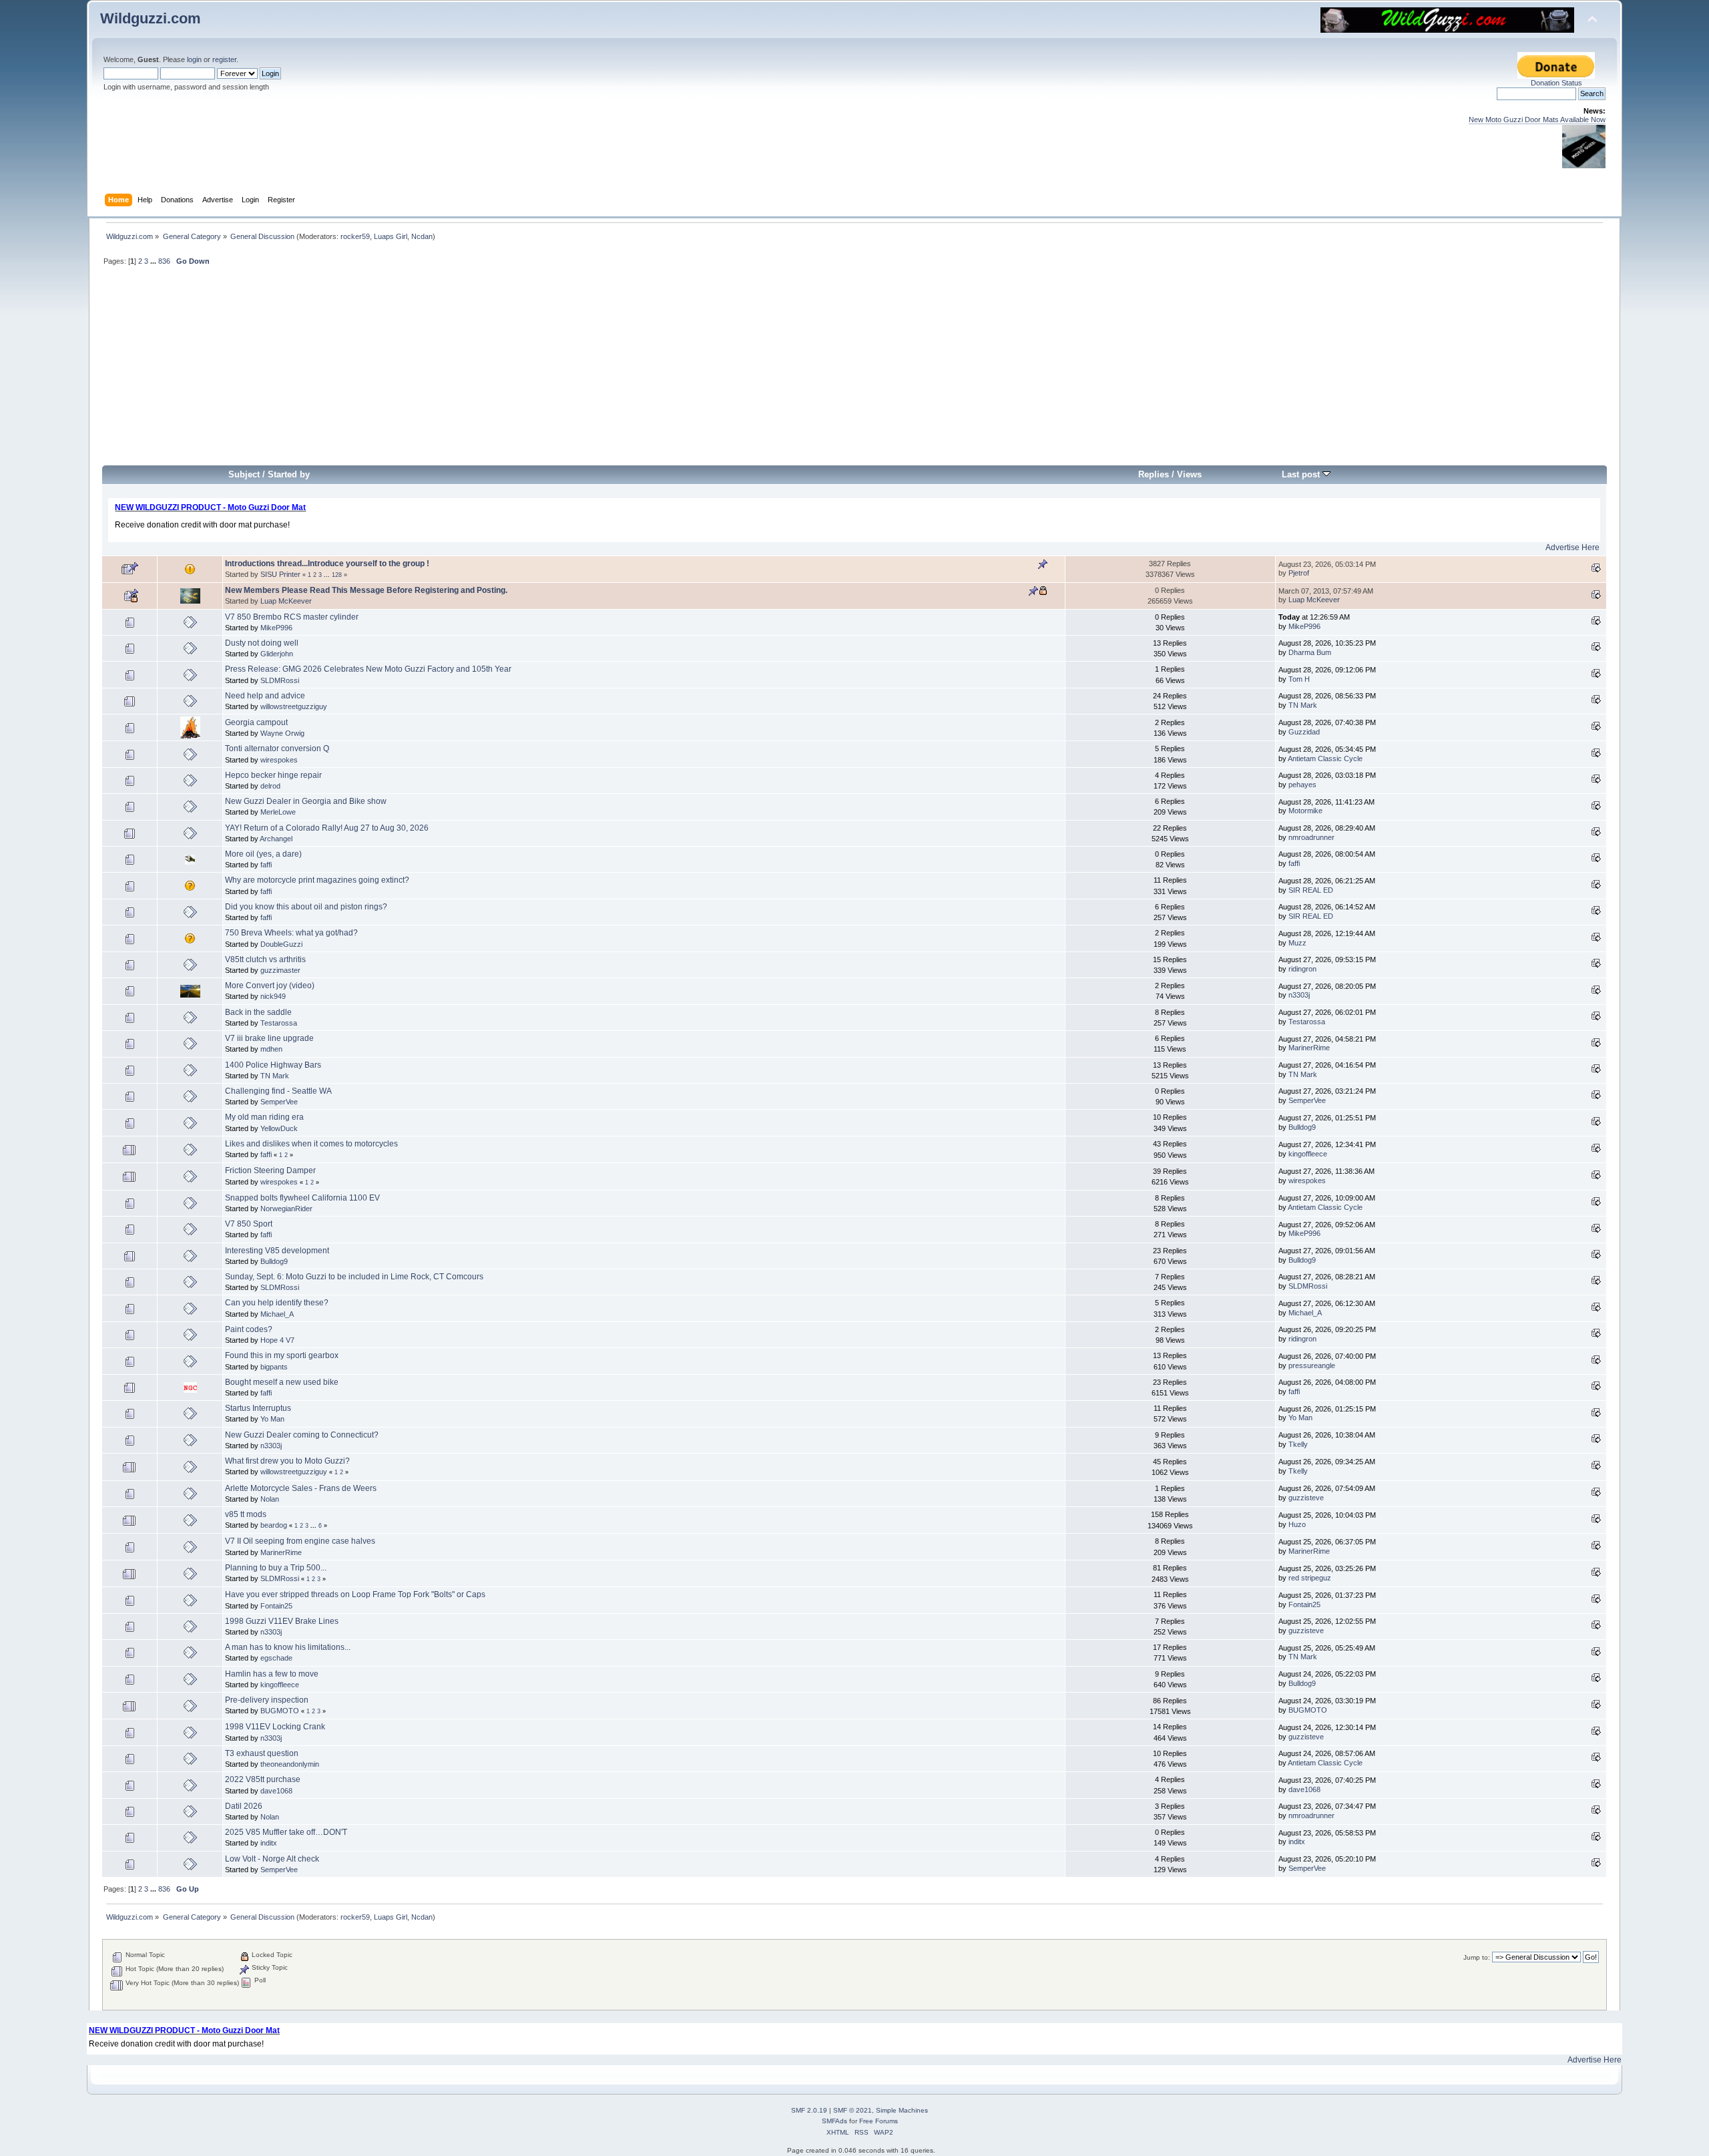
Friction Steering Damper (270, 1170)
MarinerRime (1309, 1048)
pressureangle (1312, 1365)
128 (337, 575)
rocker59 (355, 236)
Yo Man (272, 1419)
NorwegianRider (286, 1209)
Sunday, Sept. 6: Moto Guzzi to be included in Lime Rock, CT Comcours (354, 1277)
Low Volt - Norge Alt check (272, 1859)
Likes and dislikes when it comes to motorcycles (311, 1144)
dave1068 (276, 1791)
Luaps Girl (391, 236)
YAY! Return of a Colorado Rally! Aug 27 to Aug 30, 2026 (327, 828)
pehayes (1302, 785)
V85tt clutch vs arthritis (265, 959)
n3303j (1299, 995)
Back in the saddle (258, 1012)
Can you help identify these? (277, 1303)
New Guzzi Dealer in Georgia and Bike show (306, 801)
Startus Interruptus (258, 1408)
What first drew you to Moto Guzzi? (287, 1461)
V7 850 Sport (249, 1224)
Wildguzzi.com (151, 18)
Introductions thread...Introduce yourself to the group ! (327, 564)
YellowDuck (279, 1128)
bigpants (274, 1367)
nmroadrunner (1311, 837)
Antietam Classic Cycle (1325, 759)
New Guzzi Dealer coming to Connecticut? (302, 1435)
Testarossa (279, 1023)
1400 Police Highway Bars (273, 1065)
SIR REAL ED (1311, 890)
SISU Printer (280, 574)
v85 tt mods (246, 1514)
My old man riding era (264, 1117)
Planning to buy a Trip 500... (276, 1568)
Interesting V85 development (277, 1251)
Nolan (270, 1499)
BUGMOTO (280, 1711)
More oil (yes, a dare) (263, 854)
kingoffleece (1308, 1154)
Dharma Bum (1310, 652)
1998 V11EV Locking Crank (275, 1727)
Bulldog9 (1302, 1127)
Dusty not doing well (262, 643)
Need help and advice (265, 696)
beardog (274, 1525)
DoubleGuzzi (281, 944)
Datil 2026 (244, 1806)
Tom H (1299, 679)
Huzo (1297, 1524)
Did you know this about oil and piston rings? (306, 907)
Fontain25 (276, 1606)
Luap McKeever (286, 601)
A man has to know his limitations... (288, 1647)
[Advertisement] (854, 371)
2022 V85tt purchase (263, 1779)
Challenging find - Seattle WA (278, 1091)
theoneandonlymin (290, 1764)
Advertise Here (1572, 548)
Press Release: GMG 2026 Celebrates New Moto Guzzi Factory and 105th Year (368, 669)
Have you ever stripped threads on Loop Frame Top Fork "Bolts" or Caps (355, 1594)
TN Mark (1303, 705)
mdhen (271, 1049)
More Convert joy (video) (270, 986)
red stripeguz (1310, 1578)
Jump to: (1477, 1957)
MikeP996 (276, 628)
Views (1189, 474)
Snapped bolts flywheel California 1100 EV (302, 1198)
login (194, 59)
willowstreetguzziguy (294, 706)
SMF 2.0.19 (809, 2110)
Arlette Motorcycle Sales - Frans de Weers (301, 1488)
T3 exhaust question (262, 1753)
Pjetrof (1299, 573)
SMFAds (834, 2121)
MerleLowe (278, 812)
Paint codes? (249, 1329)
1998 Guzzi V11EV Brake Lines (282, 1621)
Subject (244, 474)
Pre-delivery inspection (267, 1700)
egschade (276, 1658)
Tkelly (1298, 1444)
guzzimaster (280, 970)
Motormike (1305, 811)
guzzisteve (1306, 1498)
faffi (266, 865)
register (224, 59)
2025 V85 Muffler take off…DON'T (286, 1832)
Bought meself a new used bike (282, 1382)
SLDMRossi (280, 680)
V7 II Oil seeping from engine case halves (300, 1541)
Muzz (1297, 943)
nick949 (273, 996)
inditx (269, 1843)
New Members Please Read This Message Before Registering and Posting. (366, 590)
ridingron (1302, 969)
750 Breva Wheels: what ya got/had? (291, 933)
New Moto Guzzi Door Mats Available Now (1537, 120)
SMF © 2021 (852, 2110)
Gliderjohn (277, 654)
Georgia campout (256, 722)
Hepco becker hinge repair (273, 775)
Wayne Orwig (282, 733)
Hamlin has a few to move (272, 1674)
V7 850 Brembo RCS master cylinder (292, 617)
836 (164, 261)
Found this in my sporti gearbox (282, 1355)
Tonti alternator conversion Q (277, 748)
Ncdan (422, 236)
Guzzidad (1304, 732)
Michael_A (277, 1314)
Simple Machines (902, 2110)
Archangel (276, 839)
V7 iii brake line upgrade (269, 1038)
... (154, 261)
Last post (1302, 474)
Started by (289, 474)
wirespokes (279, 760)
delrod (270, 786)
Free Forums (879, 2121)
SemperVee (279, 1102)
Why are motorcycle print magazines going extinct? (317, 880)
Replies (1154, 474)
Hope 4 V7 (277, 1340)
